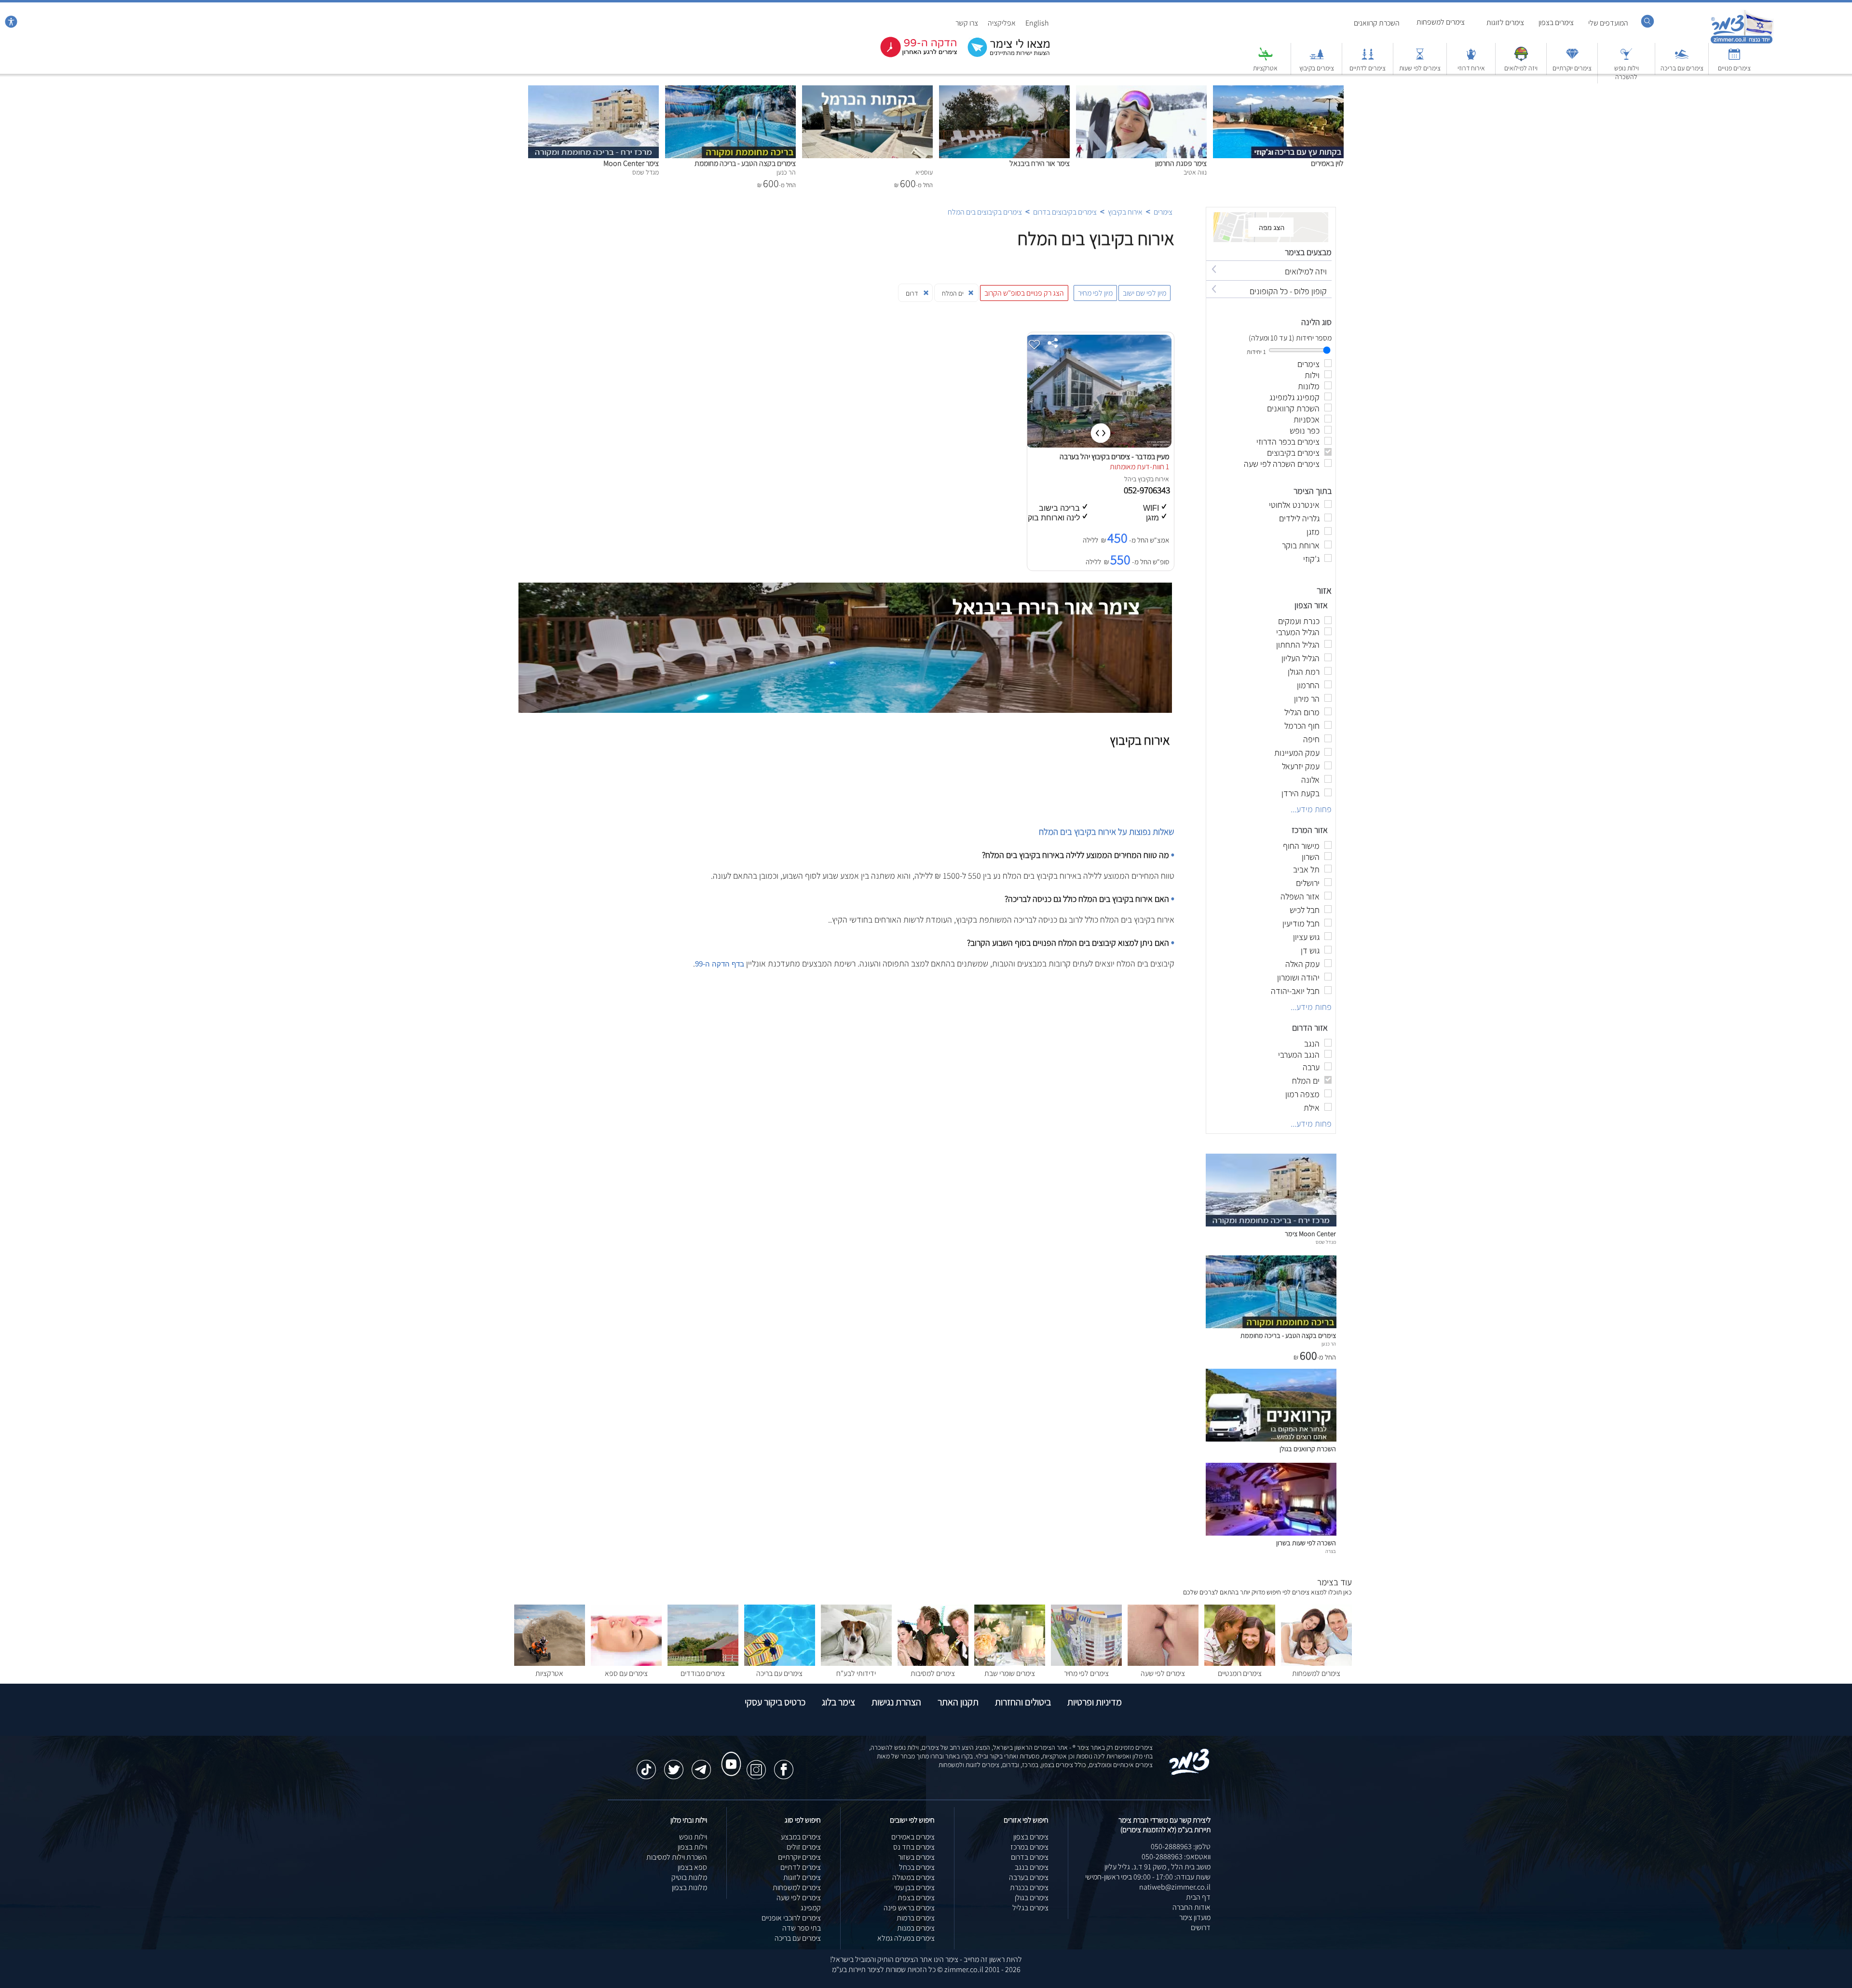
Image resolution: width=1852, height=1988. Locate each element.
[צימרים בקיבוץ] (1317, 59)
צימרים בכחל (917, 1867)
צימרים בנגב (1032, 1867)
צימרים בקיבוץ (1317, 68)
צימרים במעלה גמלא (906, 1938)
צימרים (1163, 212)
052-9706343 (1148, 490)
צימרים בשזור (916, 1857)
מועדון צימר (1195, 1917)
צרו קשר (967, 23)
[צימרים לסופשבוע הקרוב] (912, 55)
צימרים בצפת (916, 1898)
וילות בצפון (692, 1847)
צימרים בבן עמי (914, 1887)
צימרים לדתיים (1368, 68)
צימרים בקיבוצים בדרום (1065, 212)
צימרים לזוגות (1505, 22)
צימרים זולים (804, 1847)
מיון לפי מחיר (1095, 293)
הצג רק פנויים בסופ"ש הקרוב (1024, 293)
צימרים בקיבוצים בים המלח (985, 212)
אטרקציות (1265, 68)
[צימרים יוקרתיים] (1572, 59)
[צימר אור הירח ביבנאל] (1004, 90)
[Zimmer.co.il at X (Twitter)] (674, 1765)
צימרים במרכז (1029, 1847)
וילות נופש (693, 1837)
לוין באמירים (1327, 163)
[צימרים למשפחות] (1316, 1663)
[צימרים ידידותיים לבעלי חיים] (856, 1663)
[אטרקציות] (1266, 59)
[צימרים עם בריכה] (1682, 59)
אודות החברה (1192, 1907)
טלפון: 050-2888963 (1181, 1846)
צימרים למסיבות (933, 1673)
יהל (1129, 479)
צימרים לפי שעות (1420, 68)
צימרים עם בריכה (1682, 68)
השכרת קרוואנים (1377, 23)
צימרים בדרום (1030, 1857)
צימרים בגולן (1032, 1898)
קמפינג (811, 1908)
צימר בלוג (838, 1702)
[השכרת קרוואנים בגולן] (1271, 1439)
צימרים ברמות (916, 1918)
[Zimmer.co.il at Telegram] (701, 1765)
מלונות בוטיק (689, 1877)
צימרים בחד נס (914, 1847)
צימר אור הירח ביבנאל (1040, 163)
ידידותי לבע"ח (856, 1673)
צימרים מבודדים (703, 1673)
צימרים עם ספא (626, 1673)
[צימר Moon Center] (593, 90)
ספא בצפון (692, 1867)
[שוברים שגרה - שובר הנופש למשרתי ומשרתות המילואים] (1521, 59)
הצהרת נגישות (896, 1702)
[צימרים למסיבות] (933, 1663)
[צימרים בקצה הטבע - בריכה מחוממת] (730, 90)
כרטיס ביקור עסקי (775, 1702)
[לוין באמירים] (1278, 90)
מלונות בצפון (689, 1887)
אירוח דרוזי (1471, 68)
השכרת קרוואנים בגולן (1308, 1449)
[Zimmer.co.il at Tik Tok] (646, 1765)
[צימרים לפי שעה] (1163, 1663)
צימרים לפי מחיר (1086, 1673)
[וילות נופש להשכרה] (1626, 59)
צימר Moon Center (631, 163)
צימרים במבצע (801, 1837)
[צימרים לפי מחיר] (1086, 1663)
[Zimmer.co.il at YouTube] (729, 1755)
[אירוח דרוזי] (1471, 59)
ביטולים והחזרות (1023, 1702)
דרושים (1201, 1927)
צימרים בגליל (1030, 1908)
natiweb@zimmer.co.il (1175, 1887)
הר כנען (1329, 1344)
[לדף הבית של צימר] (1742, 42)
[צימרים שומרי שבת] (1010, 1663)
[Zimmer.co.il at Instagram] (756, 1765)
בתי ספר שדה (802, 1928)
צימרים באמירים (913, 1837)
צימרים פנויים (1734, 68)
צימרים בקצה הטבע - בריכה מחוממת (745, 163)
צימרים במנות (916, 1928)
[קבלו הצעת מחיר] (1004, 56)
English (1037, 23)
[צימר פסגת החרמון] (1141, 90)
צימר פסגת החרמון (1181, 163)
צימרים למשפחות (1441, 22)
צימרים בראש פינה (909, 1908)
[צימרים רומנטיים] (1240, 1663)
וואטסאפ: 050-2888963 (1176, 1857)
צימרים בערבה (1029, 1877)
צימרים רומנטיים (1240, 1673)
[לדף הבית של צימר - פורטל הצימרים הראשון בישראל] (1190, 1773)
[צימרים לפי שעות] (1420, 59)
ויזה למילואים (1521, 68)
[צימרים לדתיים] (1368, 59)
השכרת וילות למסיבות (677, 1857)
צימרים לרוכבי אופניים (791, 1918)
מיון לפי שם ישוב (1144, 293)
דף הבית (1198, 1897)
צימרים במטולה (913, 1877)
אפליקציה (1002, 23)
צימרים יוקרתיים (1572, 68)
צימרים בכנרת (1029, 1887)
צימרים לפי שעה (1163, 1673)
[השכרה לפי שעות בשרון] (1271, 1533)
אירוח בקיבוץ (1125, 212)
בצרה (1331, 1551)
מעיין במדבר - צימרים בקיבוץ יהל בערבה (1114, 456)
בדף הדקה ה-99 (720, 964)
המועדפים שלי (1608, 23)
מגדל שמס (1326, 1242)
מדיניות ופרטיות (1095, 1702)
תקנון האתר (958, 1702)
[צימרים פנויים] (1734, 59)
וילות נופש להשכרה (1627, 72)
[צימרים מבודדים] (703, 1663)
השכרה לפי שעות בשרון (1306, 1543)
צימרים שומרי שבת (1010, 1673)
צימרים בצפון (1556, 22)
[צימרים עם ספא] (626, 1663)
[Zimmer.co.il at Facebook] (784, 1765)
